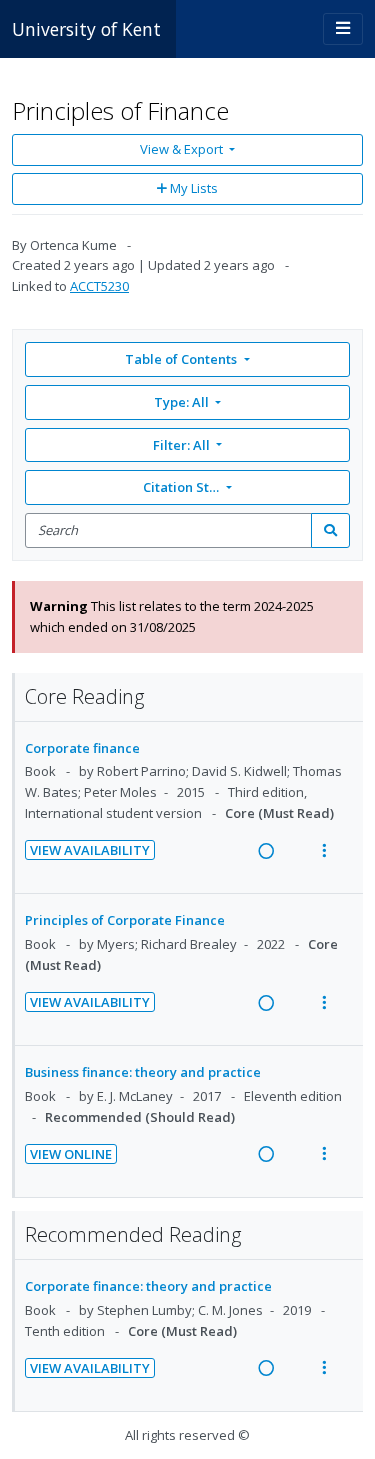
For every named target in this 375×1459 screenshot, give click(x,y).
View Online (71, 1154)
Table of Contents (181, 359)
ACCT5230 (99, 286)
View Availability (90, 850)
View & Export (181, 149)
